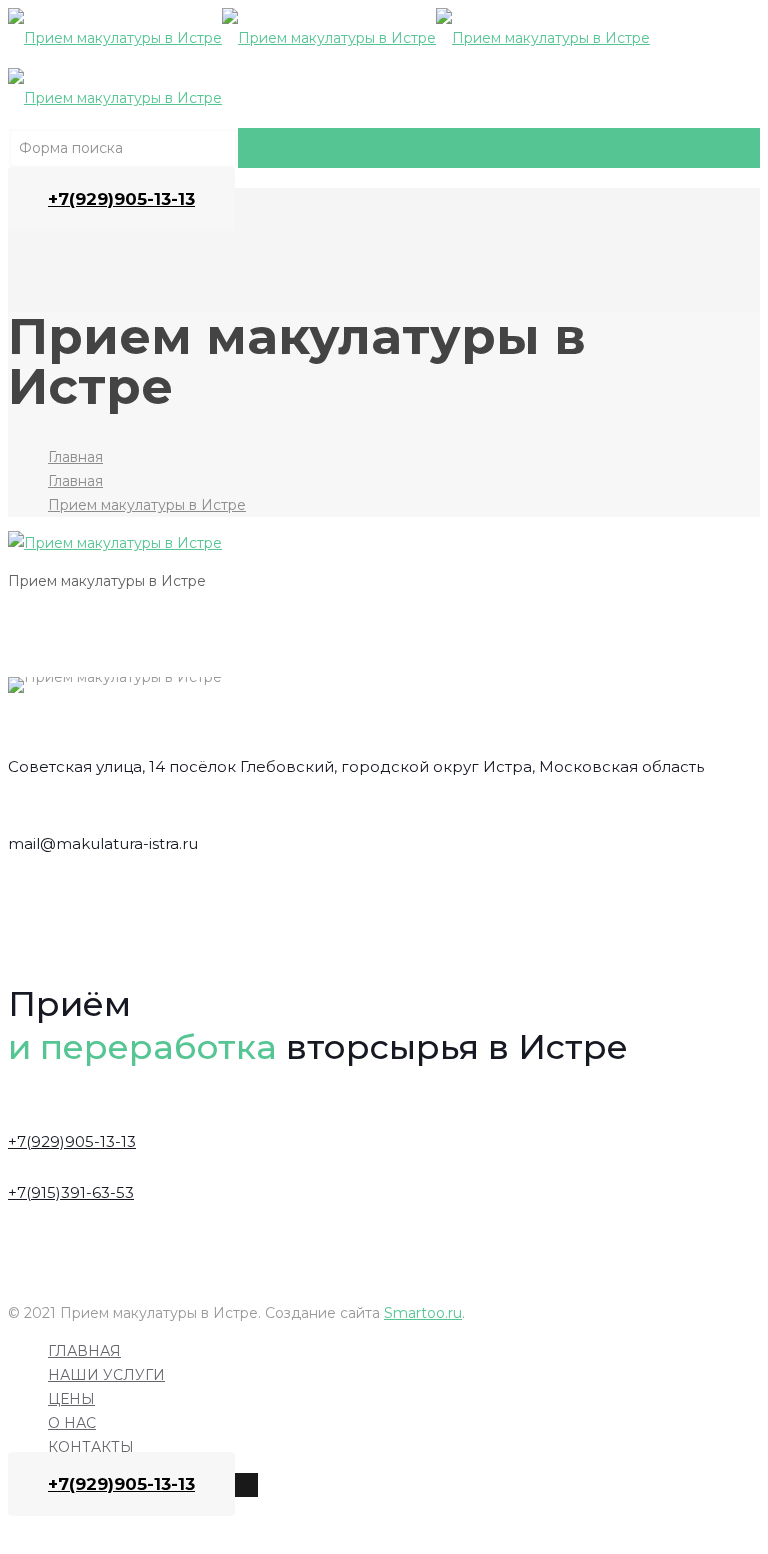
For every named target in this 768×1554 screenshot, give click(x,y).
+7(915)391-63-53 (71, 1192)
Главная (75, 457)
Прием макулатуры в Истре (147, 505)
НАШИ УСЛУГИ (106, 1375)
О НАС (72, 1423)
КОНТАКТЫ (91, 1447)
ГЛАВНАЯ (84, 1351)
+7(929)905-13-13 (121, 199)
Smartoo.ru (423, 1313)
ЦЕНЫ (71, 1399)
